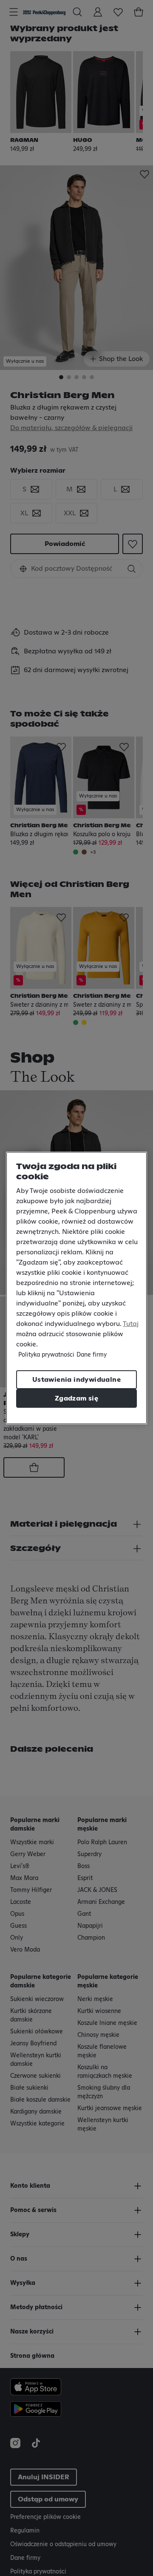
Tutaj (131, 1324)
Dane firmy (92, 1355)
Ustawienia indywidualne (76, 1380)
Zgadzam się (76, 1398)
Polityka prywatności (46, 1355)
